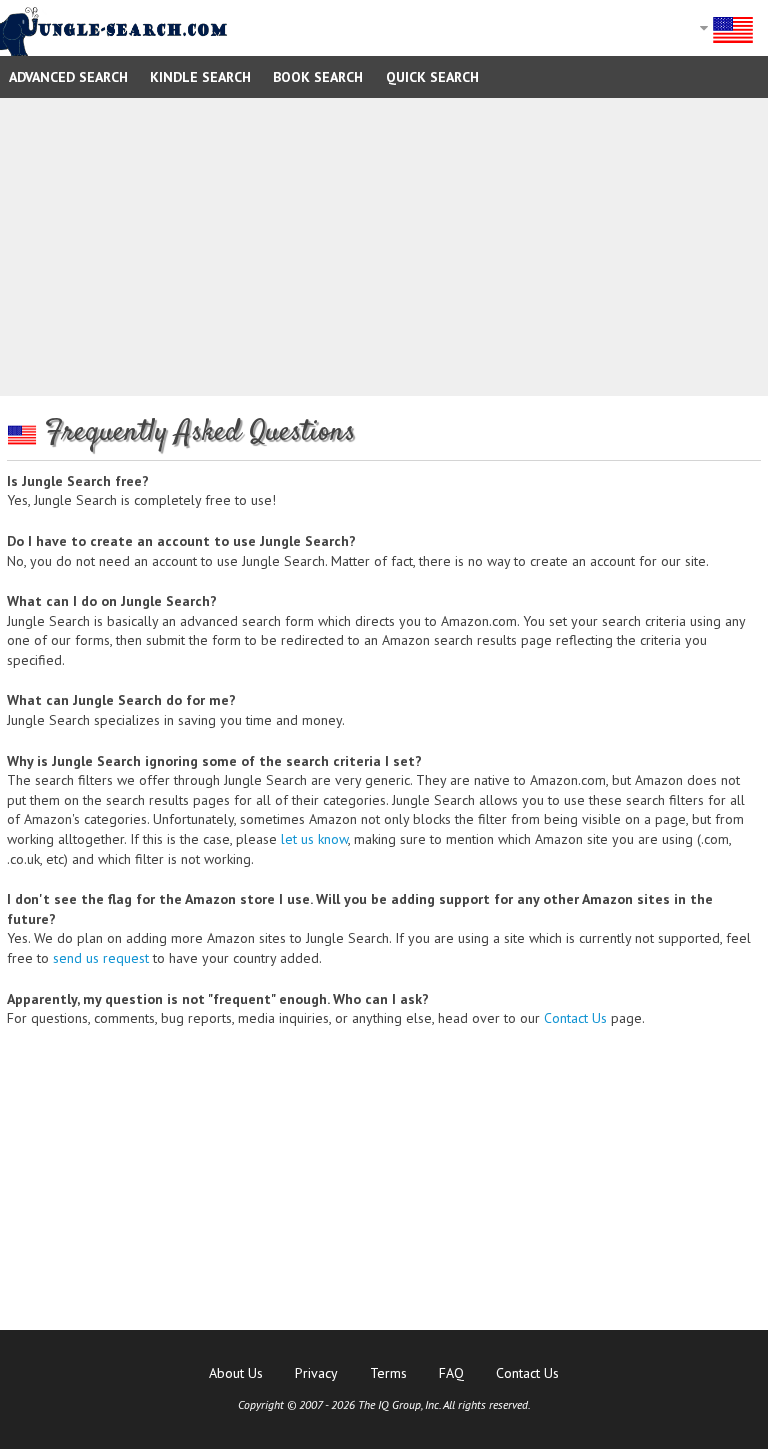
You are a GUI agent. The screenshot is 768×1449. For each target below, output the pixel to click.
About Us (236, 1373)
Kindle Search (200, 77)
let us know (314, 839)
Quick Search (432, 77)
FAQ (451, 1373)
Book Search (318, 77)
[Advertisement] (384, 247)
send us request (101, 958)
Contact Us (575, 1018)
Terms (388, 1373)
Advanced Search (68, 77)
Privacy (316, 1373)
